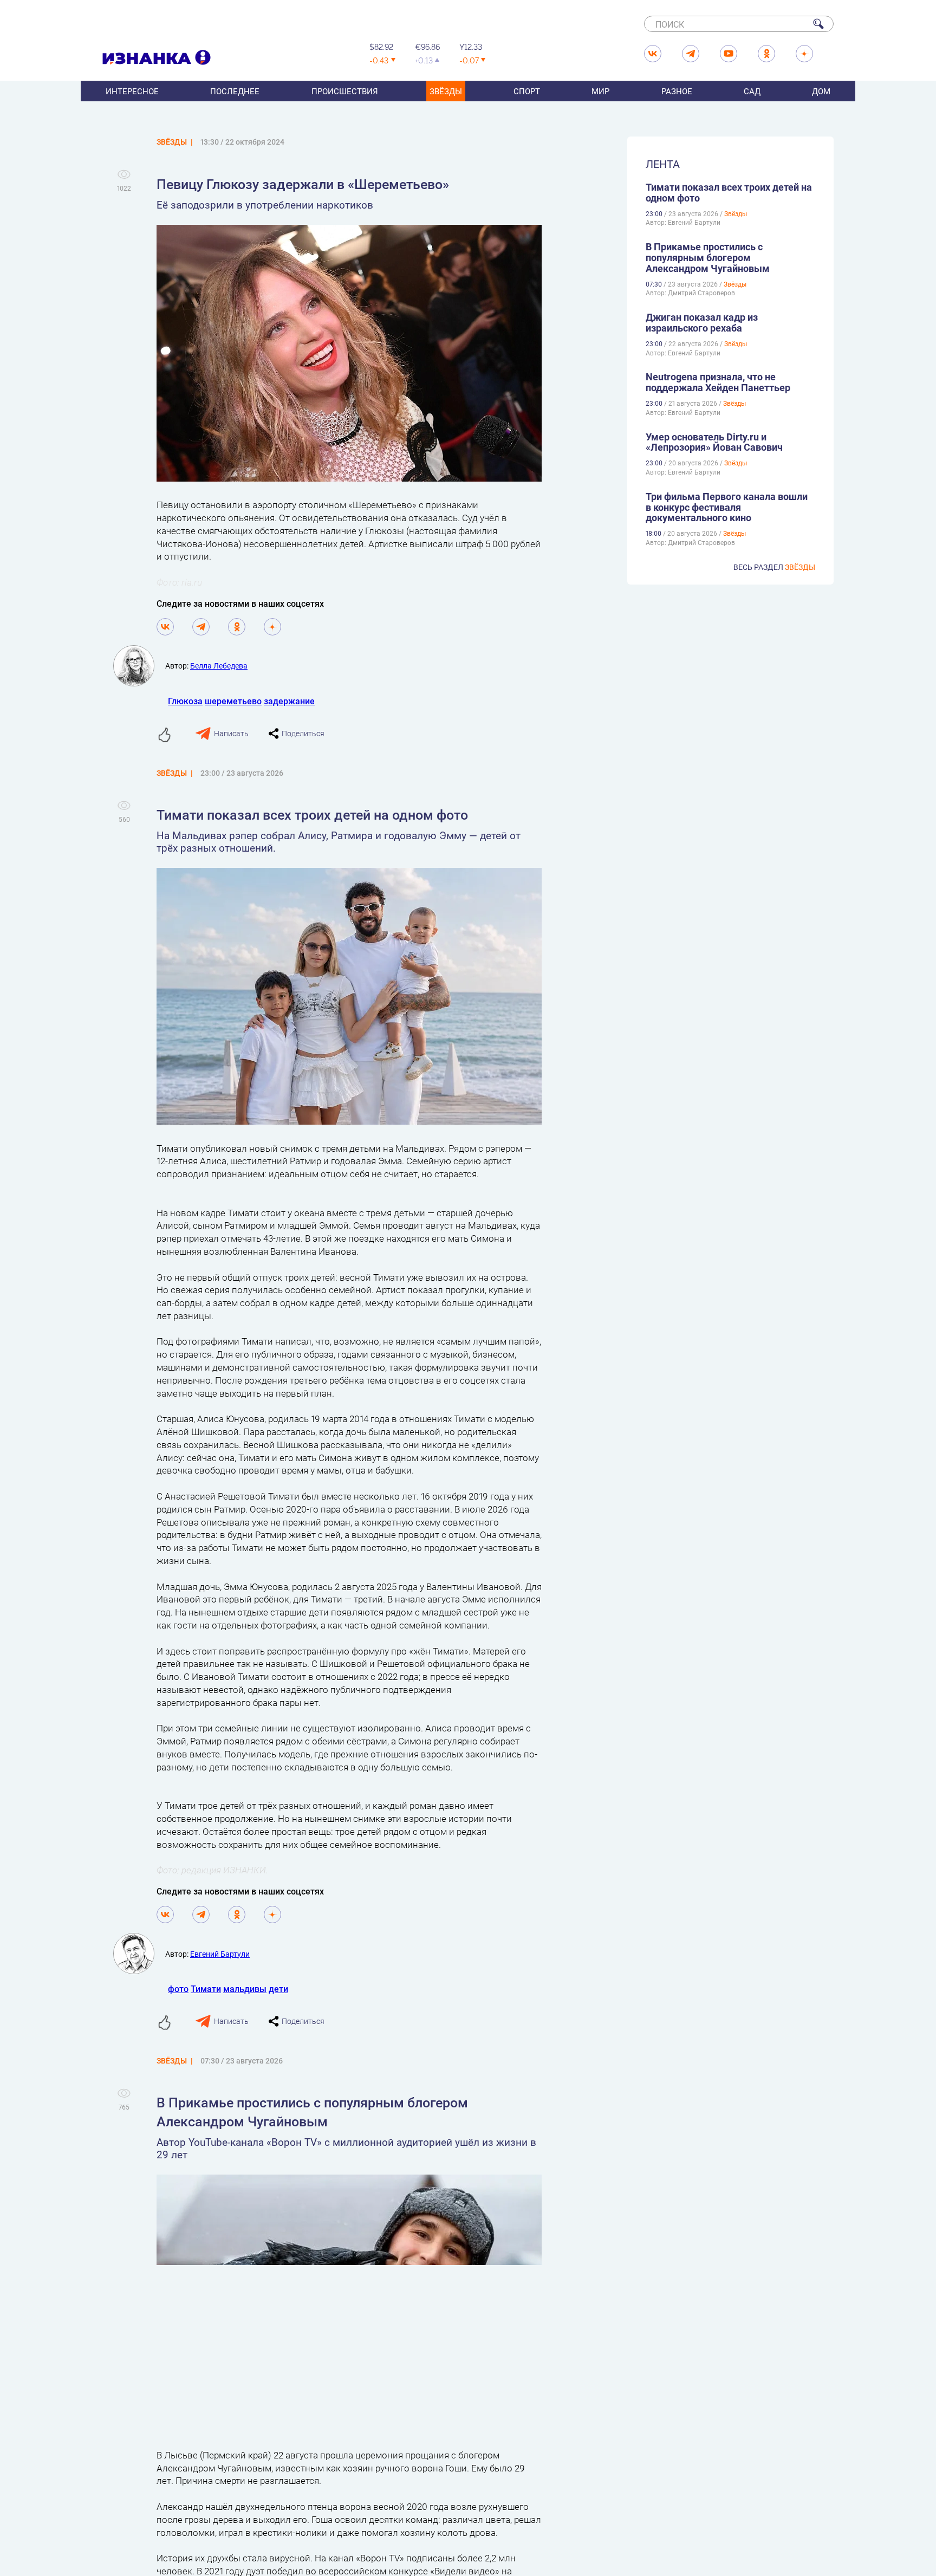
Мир (600, 91)
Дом (821, 91)
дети (278, 1988)
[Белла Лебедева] (139, 666)
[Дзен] (272, 627)
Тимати (206, 1988)
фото (178, 1988)
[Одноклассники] (237, 627)
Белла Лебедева (219, 666)
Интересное (132, 91)
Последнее (235, 91)
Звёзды (446, 91)
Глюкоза (185, 701)
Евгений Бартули (220, 1954)
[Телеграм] (201, 627)
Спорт (527, 91)
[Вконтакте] (165, 627)
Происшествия (345, 91)
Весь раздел (774, 567)
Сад (752, 91)
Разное (677, 91)
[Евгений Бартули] (139, 1954)
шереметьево (233, 701)
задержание (289, 701)
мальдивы (245, 1988)
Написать (231, 733)
